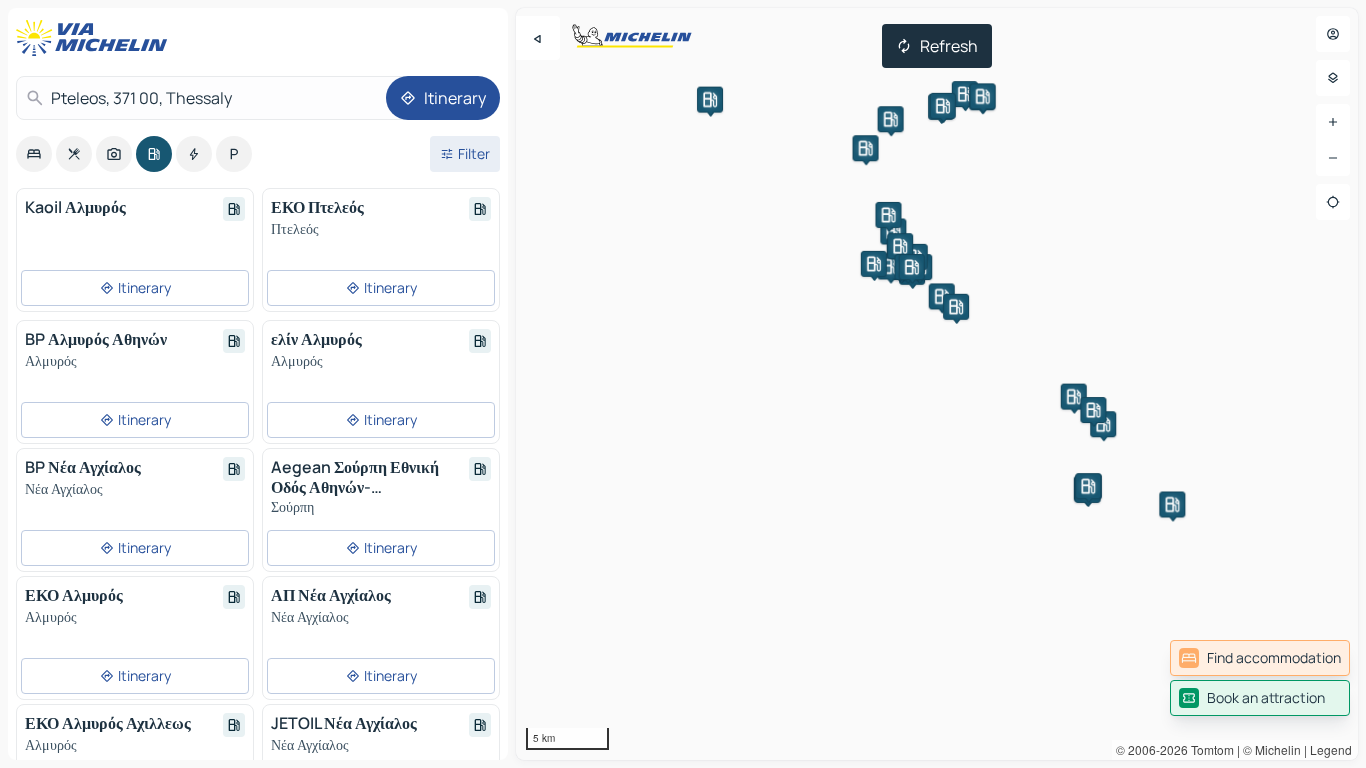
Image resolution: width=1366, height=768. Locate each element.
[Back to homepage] (96, 38)
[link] (1260, 658)
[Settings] (1333, 78)
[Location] (1333, 202)
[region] (937, 384)
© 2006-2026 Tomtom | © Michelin (1208, 749)
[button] (942, 296)
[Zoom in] (1333, 122)
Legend (1331, 749)
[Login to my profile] (1333, 34)
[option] (34, 154)
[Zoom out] (1333, 158)
